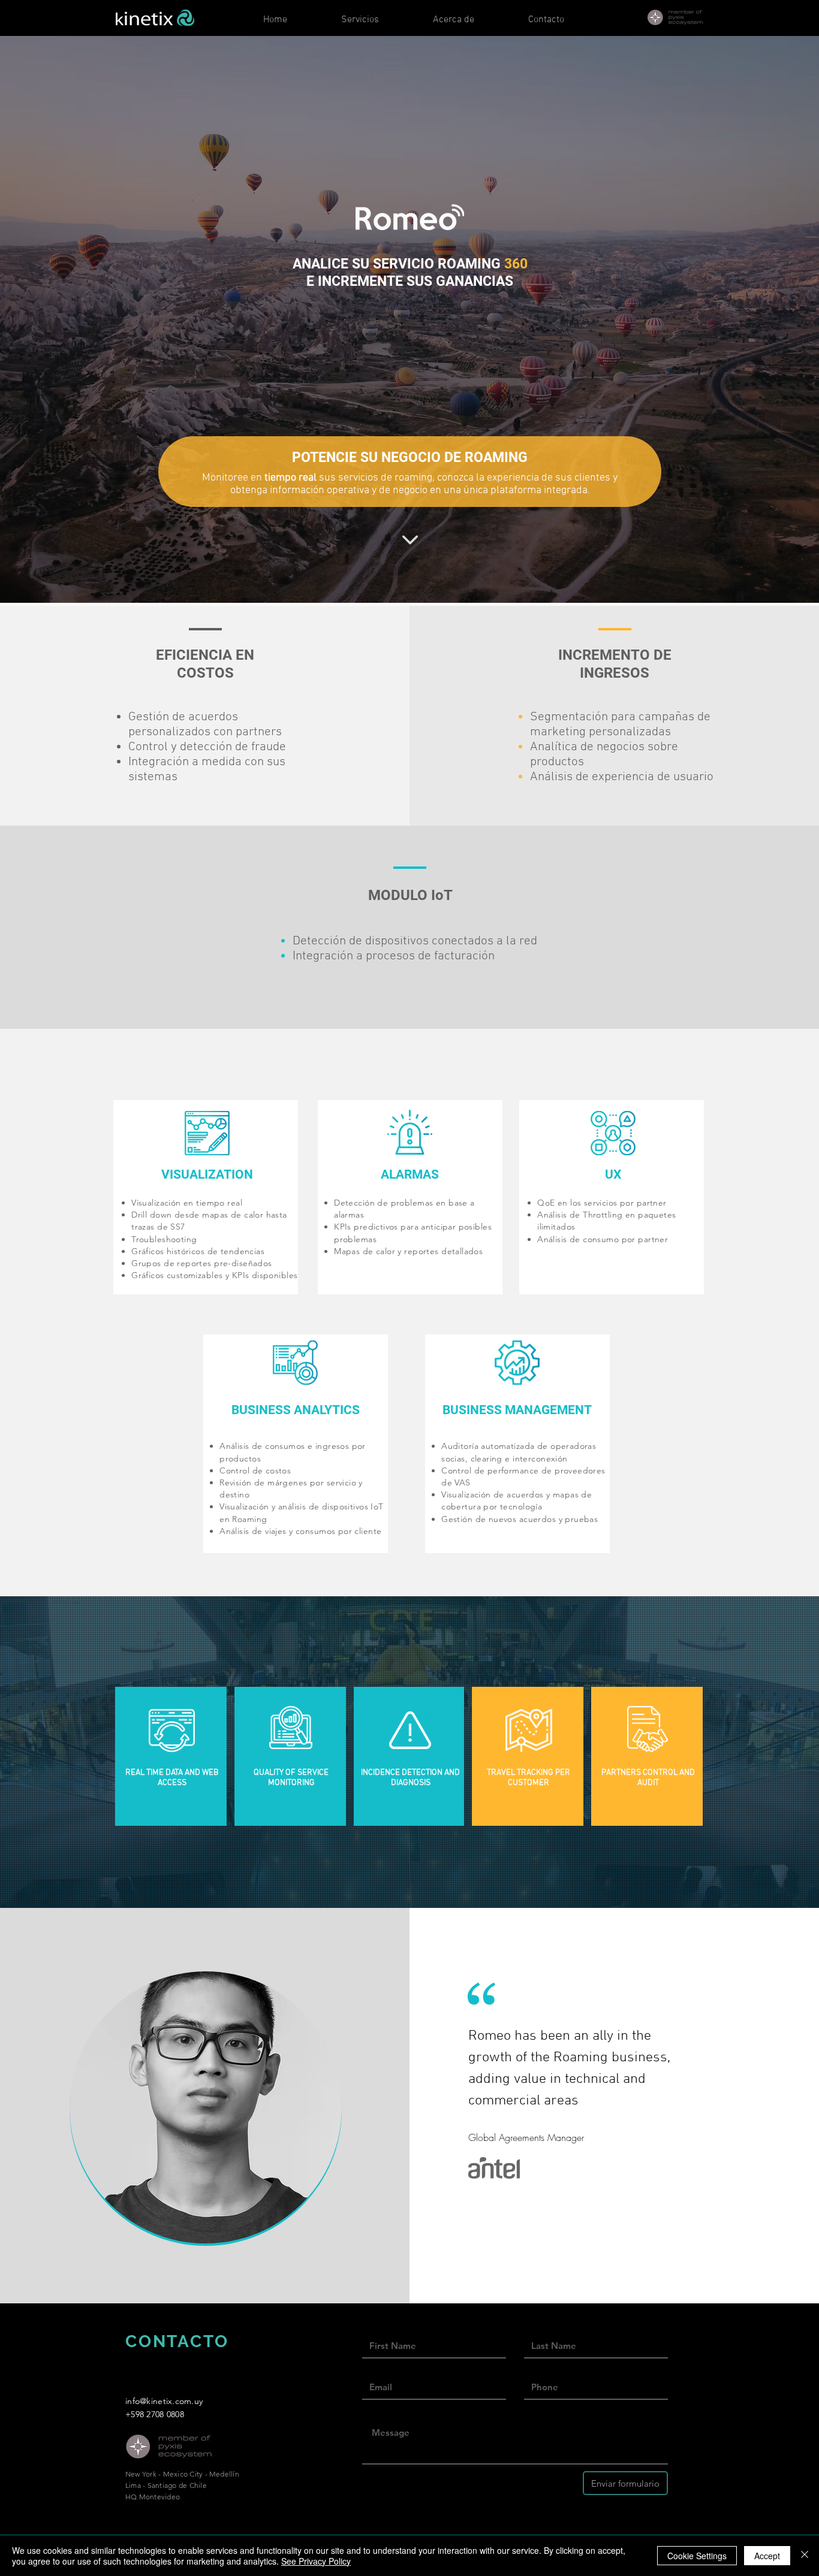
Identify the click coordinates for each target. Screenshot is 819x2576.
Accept (767, 2556)
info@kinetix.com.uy (164, 2401)
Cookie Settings (697, 2556)
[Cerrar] (805, 2556)
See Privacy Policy (316, 2561)
